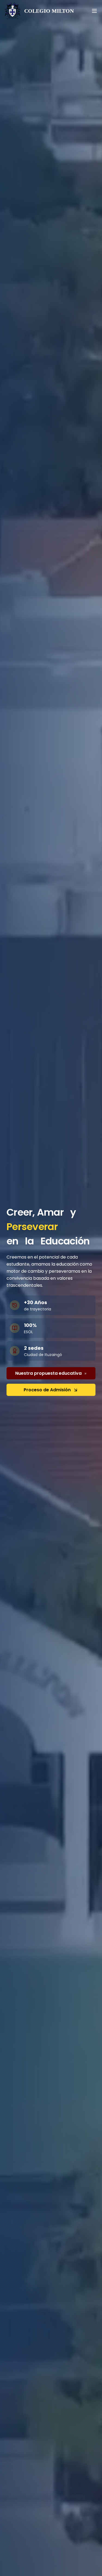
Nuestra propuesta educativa (48, 1373)
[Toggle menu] (94, 11)
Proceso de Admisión (47, 1390)
